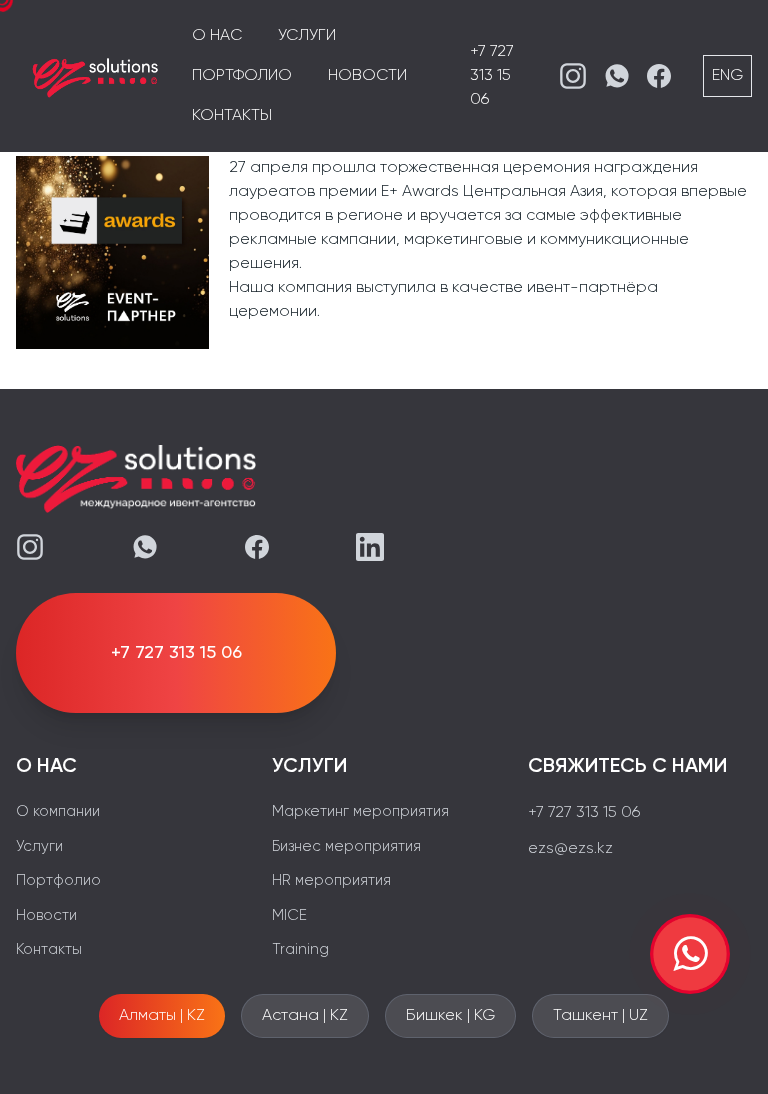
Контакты (232, 116)
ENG (727, 76)
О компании (58, 811)
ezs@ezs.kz (570, 849)
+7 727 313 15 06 (492, 76)
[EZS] (96, 76)
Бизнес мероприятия (346, 846)
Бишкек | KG (450, 1016)
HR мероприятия (331, 880)
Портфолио (242, 76)
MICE (289, 915)
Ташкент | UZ (600, 1016)
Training (300, 949)
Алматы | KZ (162, 1016)
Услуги (307, 36)
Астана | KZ (305, 1016)
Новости (367, 76)
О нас (217, 36)
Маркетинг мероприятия (360, 811)
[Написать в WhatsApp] (690, 954)
